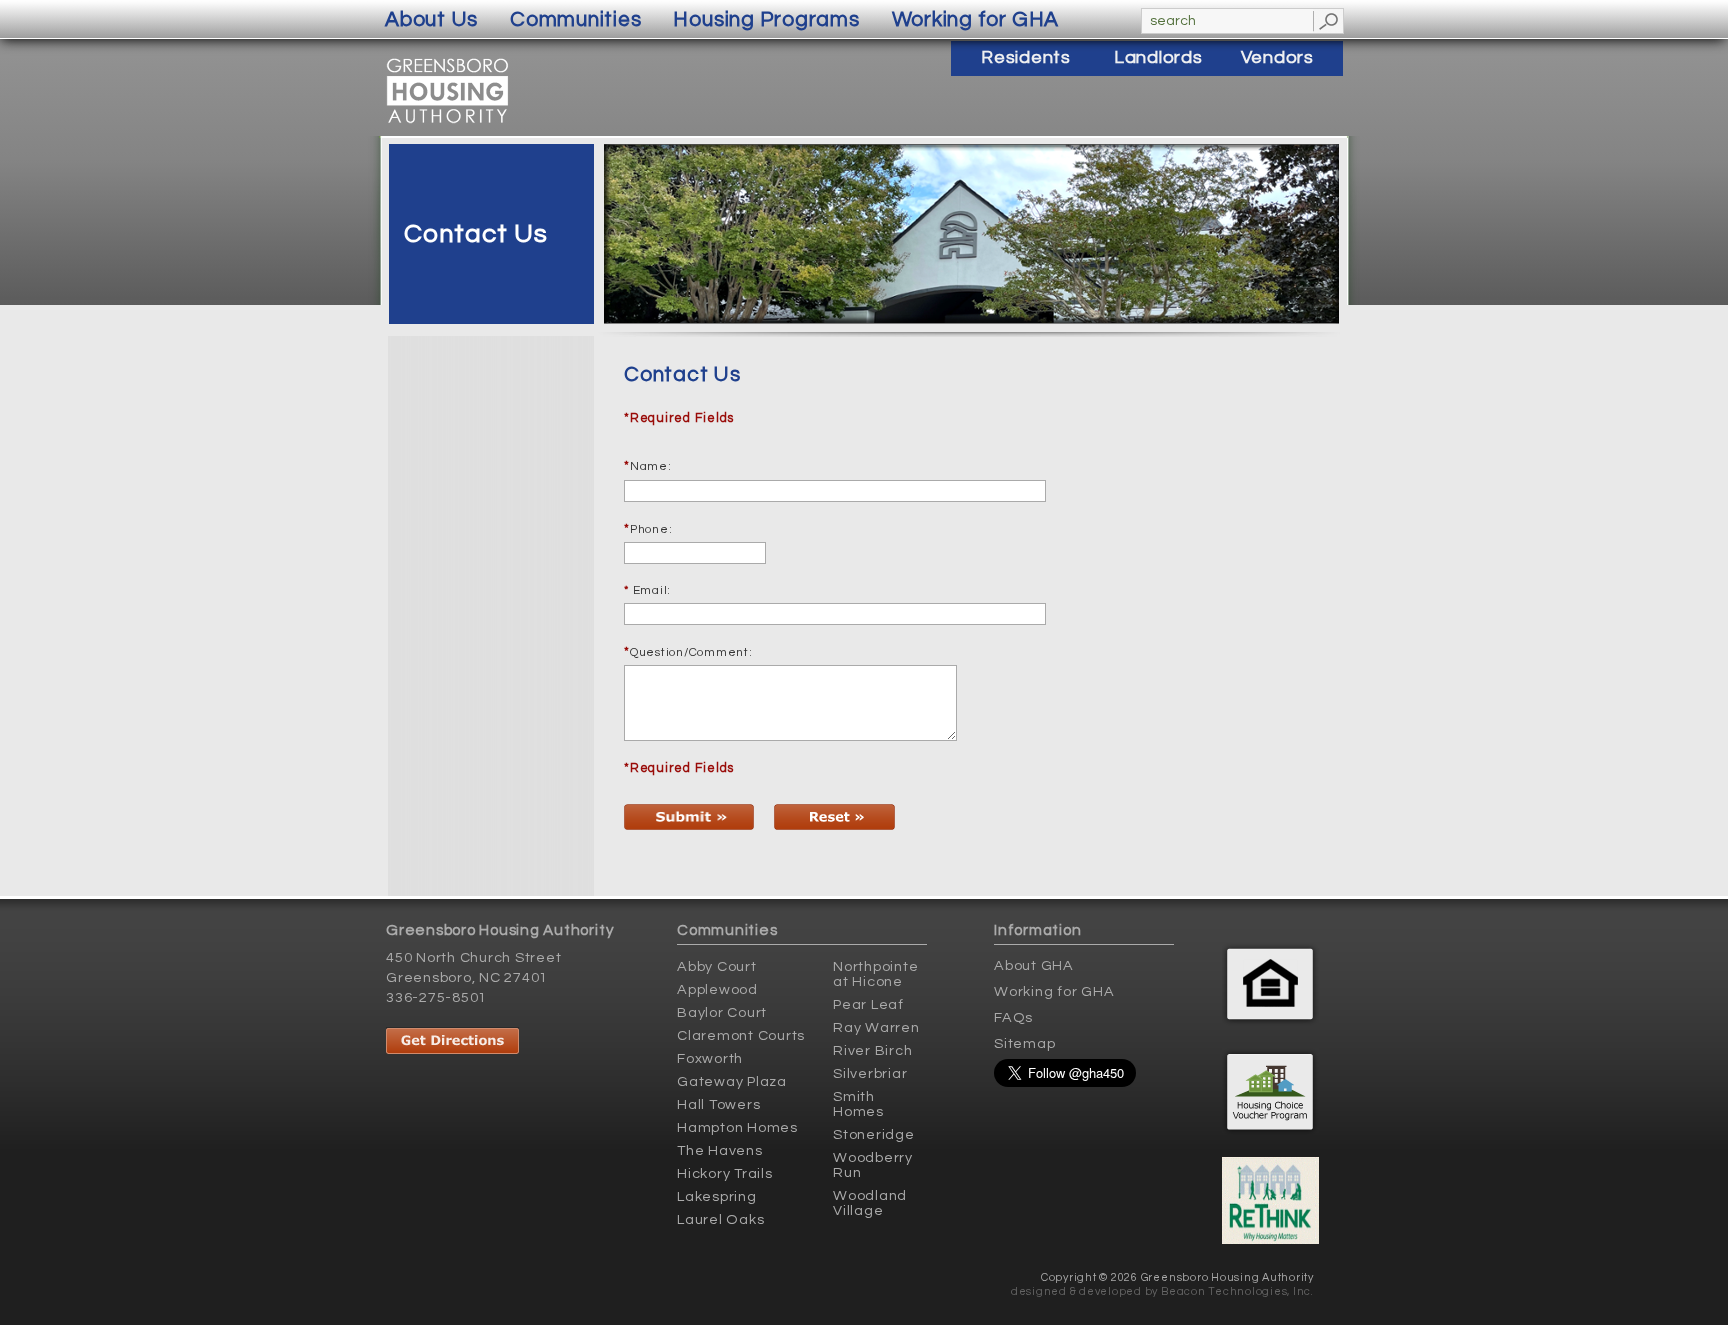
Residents (1026, 57)
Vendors (1277, 57)
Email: (647, 590)
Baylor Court (722, 1012)
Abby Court (717, 966)
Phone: (651, 529)
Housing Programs (766, 19)
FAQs (1013, 1017)
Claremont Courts (741, 1035)
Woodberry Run (873, 1165)
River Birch (872, 1050)
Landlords (1158, 57)
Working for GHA (1054, 991)
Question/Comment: (691, 652)
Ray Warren (876, 1027)
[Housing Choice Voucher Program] (1272, 1088)
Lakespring (717, 1196)
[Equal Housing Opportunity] (1272, 978)
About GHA (1034, 965)
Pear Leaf (868, 1004)
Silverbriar (870, 1073)
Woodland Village (870, 1203)
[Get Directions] (501, 1035)
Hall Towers (718, 1104)
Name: (651, 466)
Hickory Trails (725, 1173)
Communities (575, 19)
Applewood (717, 989)
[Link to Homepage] (447, 122)
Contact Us (476, 234)
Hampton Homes (737, 1127)
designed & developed (1076, 1291)
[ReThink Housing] (1272, 1197)
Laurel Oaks (720, 1219)
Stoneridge (874, 1134)
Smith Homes (858, 1104)
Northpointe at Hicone (875, 974)
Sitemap (1024, 1043)
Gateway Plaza (732, 1081)
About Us (431, 19)
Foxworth (710, 1058)
